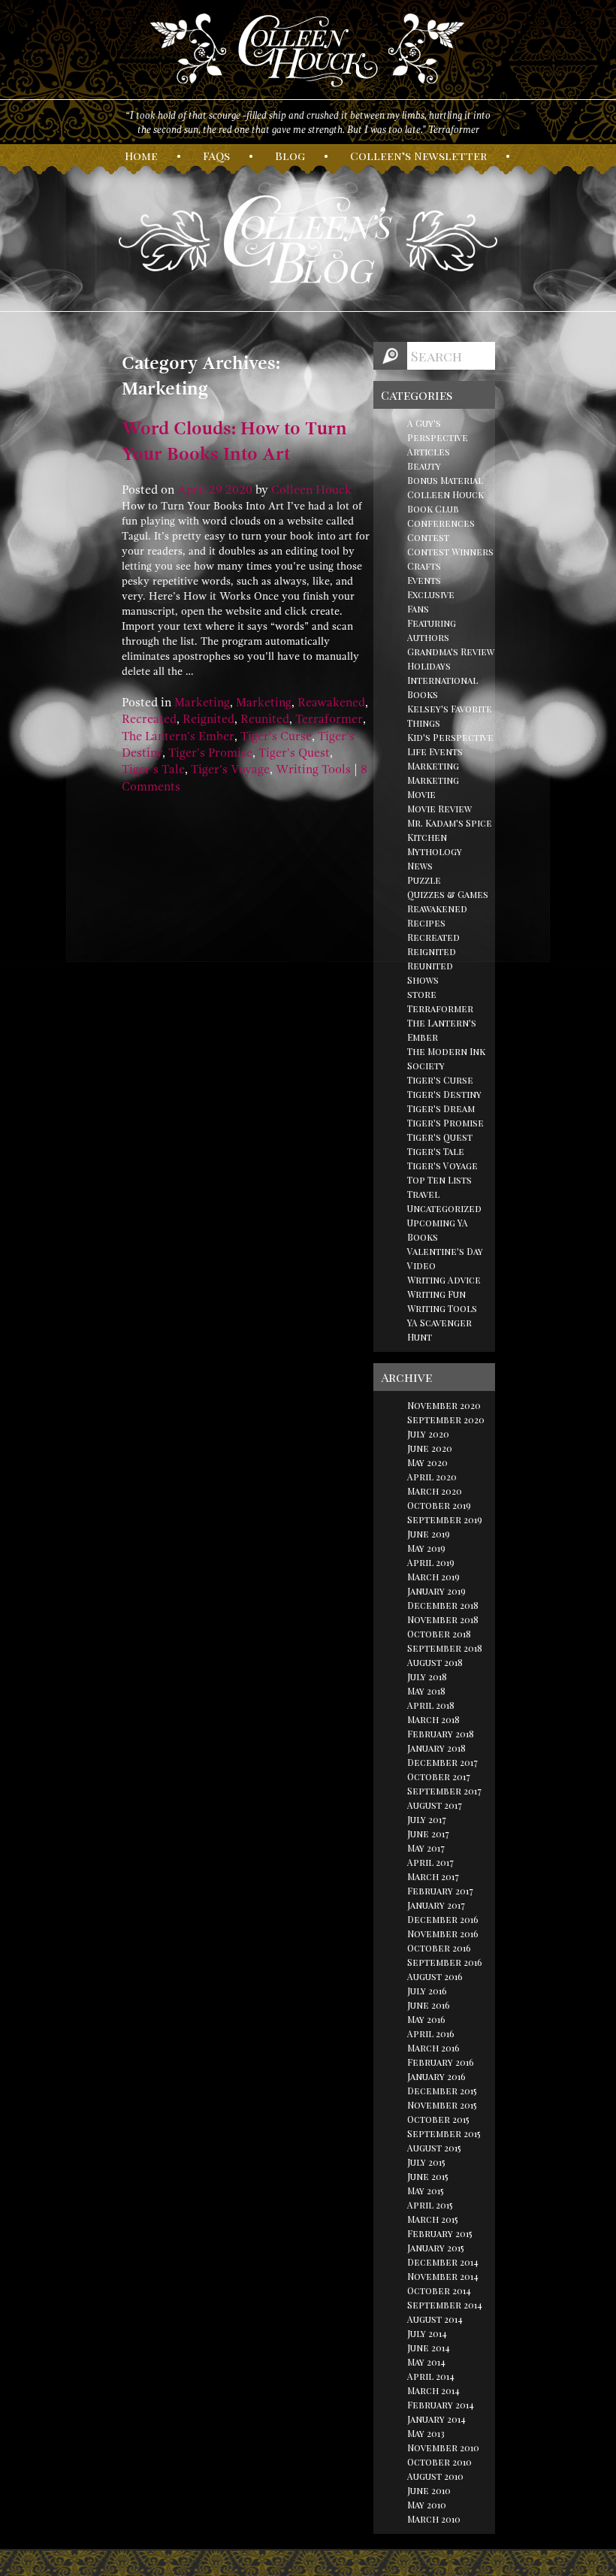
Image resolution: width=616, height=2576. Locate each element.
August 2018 (435, 1662)
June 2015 (428, 2176)
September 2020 (446, 1420)
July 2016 (427, 1991)
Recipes (426, 923)
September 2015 (444, 2133)
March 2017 (433, 1876)
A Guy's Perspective (438, 430)
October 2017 (439, 1776)
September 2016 (445, 1962)
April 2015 (430, 2205)
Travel (423, 1194)
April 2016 (431, 2033)
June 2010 (429, 2490)
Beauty (424, 466)
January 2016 (436, 2076)
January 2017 (436, 1905)
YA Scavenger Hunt (439, 1330)
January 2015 (436, 2248)
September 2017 (444, 1791)
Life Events (435, 751)
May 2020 (427, 1462)
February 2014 (441, 2405)
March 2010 (434, 2519)
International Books (442, 687)
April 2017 (430, 1862)
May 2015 (426, 2191)
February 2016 (441, 2062)
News (420, 866)
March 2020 (435, 1491)
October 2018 (439, 1634)
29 (216, 490)
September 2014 (445, 2305)
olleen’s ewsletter (418, 156)
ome (141, 156)
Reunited (265, 719)
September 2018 (445, 1648)
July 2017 (427, 1819)
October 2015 (438, 2119)
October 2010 (439, 2462)
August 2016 (435, 1976)
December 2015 (442, 2091)
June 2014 (429, 2348)
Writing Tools (313, 769)
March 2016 (433, 2048)
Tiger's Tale (153, 769)
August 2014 (435, 2319)
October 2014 (439, 2290)
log (290, 156)
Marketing (202, 703)
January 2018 (436, 1748)
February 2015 (440, 2233)
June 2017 (428, 1834)
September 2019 (445, 1519)
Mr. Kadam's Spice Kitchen (450, 830)
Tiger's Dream (441, 1108)
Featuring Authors (432, 630)
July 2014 (427, 2333)
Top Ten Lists (439, 1180)
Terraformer (329, 719)
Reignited (208, 719)
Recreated (149, 719)
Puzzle (424, 880)
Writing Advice (444, 1280)
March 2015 (433, 2219)
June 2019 (429, 1534)
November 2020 (444, 1405)
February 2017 (440, 1891)
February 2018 (441, 1734)
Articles (429, 452)
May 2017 (426, 1848)
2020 (239, 490)
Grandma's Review (451, 652)
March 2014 (433, 2390)
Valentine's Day (445, 1251)
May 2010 (427, 2505)
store (422, 994)
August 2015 (434, 2148)
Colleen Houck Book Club (445, 502)
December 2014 (443, 2262)
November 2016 (443, 1934)
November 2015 (442, 2105)
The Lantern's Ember (178, 736)
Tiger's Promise (210, 753)
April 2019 (431, 1562)
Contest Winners (450, 552)
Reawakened (331, 703)
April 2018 (431, 1705)
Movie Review (439, 809)
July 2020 (428, 1434)
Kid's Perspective (450, 737)
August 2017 (435, 1805)
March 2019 (433, 1577)
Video (421, 1265)
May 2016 (426, 2019)
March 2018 (433, 1719)
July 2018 (427, 1677)
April (192, 490)
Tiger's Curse (276, 736)
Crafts (424, 566)
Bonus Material (445, 480)
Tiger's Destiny (444, 1094)
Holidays (429, 666)
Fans (418, 609)
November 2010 (443, 2448)
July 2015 (426, 2162)
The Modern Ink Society (446, 1058)
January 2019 (436, 1591)
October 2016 (439, 1948)
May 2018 (426, 1691)
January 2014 (436, 2419)
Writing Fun (436, 1294)
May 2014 (426, 2362)
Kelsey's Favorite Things (450, 716)
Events (424, 580)
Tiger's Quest (294, 753)
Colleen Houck (311, 490)
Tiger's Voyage (230, 769)
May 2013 (426, 2433)
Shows (423, 980)
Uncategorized (444, 1208)
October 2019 (439, 1505)
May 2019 (426, 1548)
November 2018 (443, 1619)
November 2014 (443, 2276)
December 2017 (442, 1762)
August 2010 (435, 2476)
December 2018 (443, 1605)
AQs (216, 156)
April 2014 (431, 2376)
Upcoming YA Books (438, 1230)
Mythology (435, 851)
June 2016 (429, 2005)
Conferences (441, 523)
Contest (428, 537)
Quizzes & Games (448, 894)
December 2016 (443, 1919)
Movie (421, 794)
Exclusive (431, 594)
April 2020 (432, 1477)
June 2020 (430, 1448)
